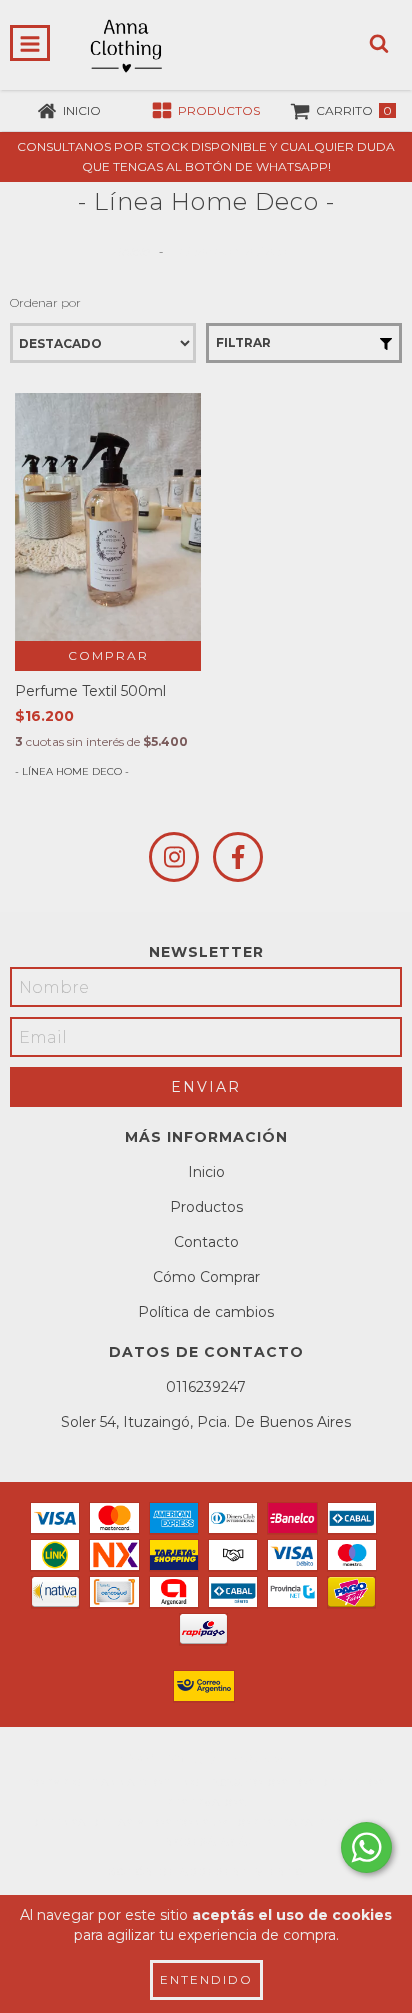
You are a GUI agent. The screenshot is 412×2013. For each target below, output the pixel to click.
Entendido (206, 1979)
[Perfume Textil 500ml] (108, 517)
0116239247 (206, 1387)
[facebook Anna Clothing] (238, 857)
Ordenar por (45, 302)
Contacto (206, 1242)
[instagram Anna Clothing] (174, 857)
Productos (206, 1207)
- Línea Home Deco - (72, 771)
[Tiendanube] (206, 1762)
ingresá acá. (206, 1842)
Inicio (133, 251)
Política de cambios (206, 1312)
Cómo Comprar (206, 1277)
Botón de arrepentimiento (206, 1872)
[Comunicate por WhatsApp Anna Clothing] (366, 1847)
